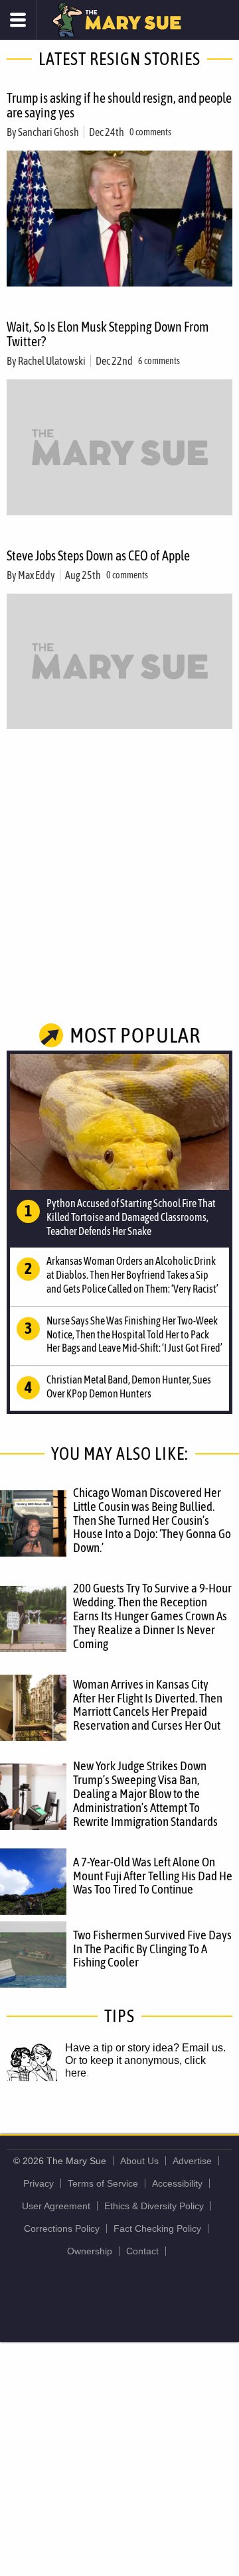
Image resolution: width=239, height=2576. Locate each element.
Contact (142, 2251)
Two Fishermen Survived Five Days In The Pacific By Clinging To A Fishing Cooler (152, 1949)
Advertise (192, 2161)
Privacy (39, 2183)
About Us (139, 2161)
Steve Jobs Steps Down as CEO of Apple (98, 555)
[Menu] (18, 20)
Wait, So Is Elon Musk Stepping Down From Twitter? (108, 334)
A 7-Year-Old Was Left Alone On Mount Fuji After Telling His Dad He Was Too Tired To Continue (153, 1876)
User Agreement (56, 2206)
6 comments (159, 361)
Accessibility (177, 2183)
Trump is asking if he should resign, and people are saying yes (119, 105)
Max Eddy (37, 575)
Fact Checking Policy (157, 2228)
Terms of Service (103, 2183)
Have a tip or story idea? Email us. (145, 2048)
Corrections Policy (62, 2228)
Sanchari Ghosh (48, 132)
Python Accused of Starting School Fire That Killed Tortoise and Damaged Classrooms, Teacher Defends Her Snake (131, 1217)
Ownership (90, 2251)
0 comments (150, 132)
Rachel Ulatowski (52, 361)
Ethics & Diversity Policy (154, 2206)
